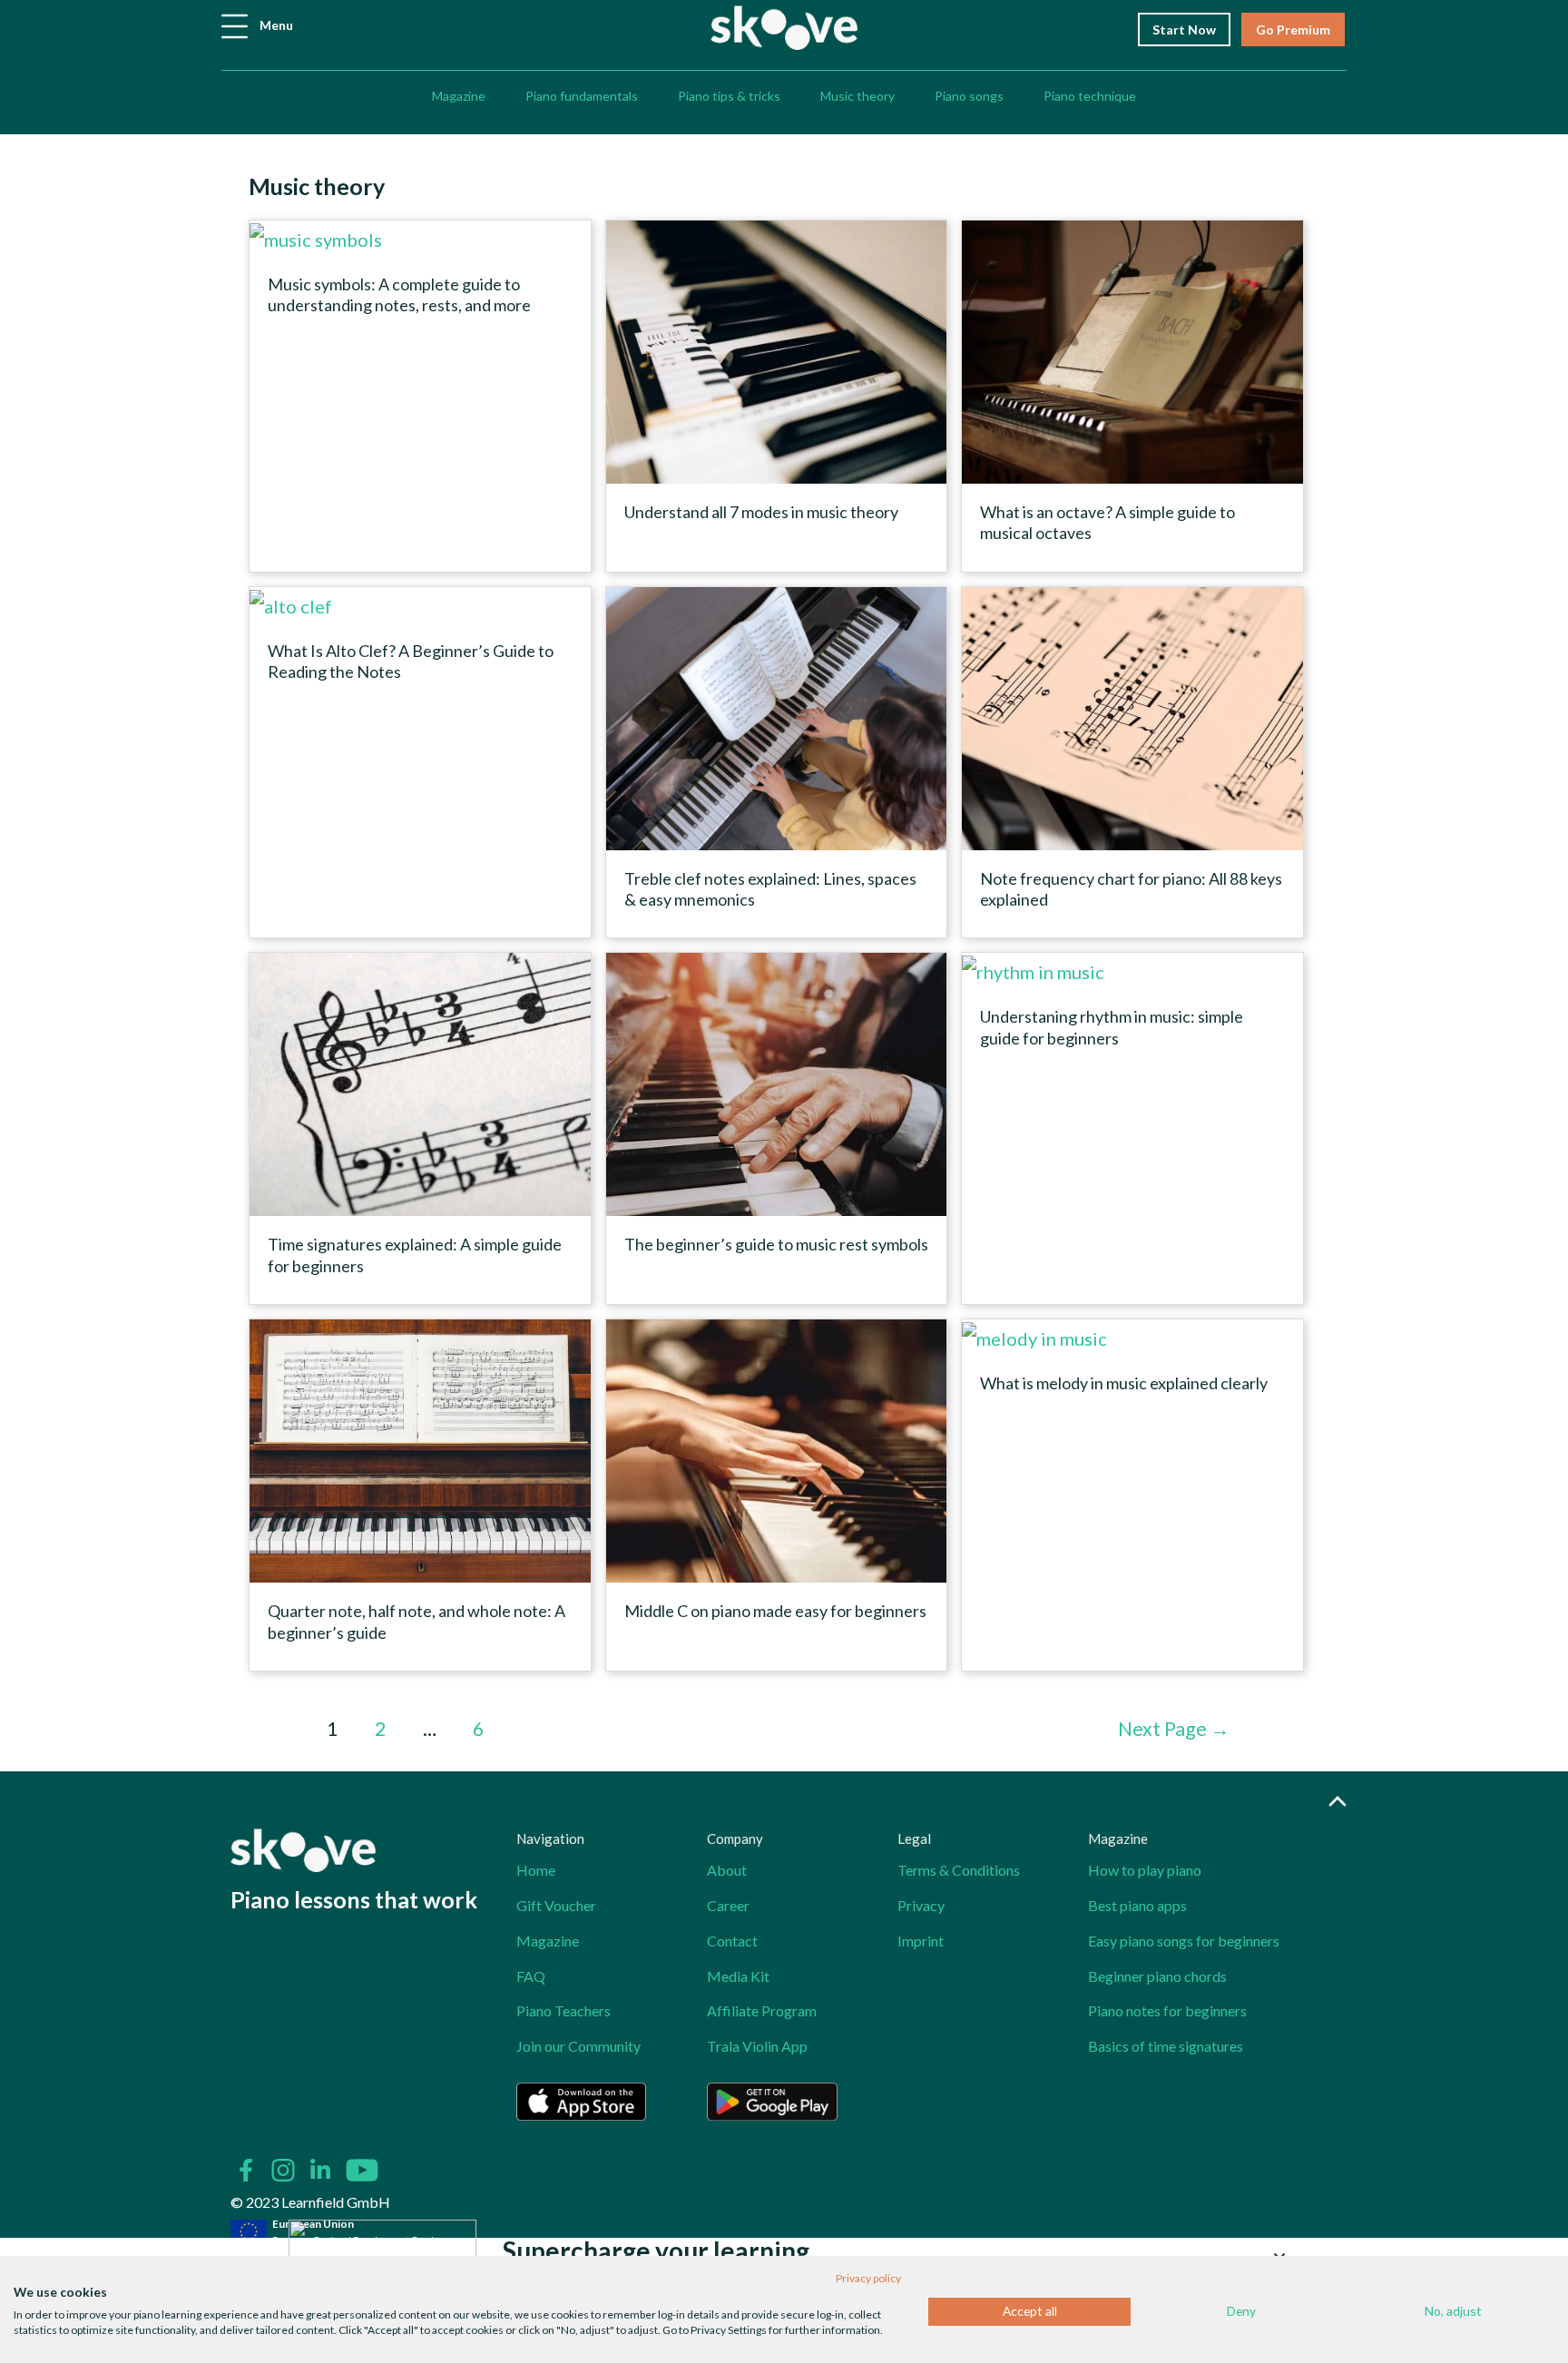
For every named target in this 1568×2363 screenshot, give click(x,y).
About (727, 1870)
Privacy (921, 1905)
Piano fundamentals (582, 96)
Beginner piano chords (1157, 1976)
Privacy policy (868, 2278)
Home (536, 1870)
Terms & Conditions (959, 1870)
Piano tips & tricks (729, 96)
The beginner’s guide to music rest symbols (776, 1244)
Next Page (1174, 1729)
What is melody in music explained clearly (1124, 1383)
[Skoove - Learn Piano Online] (784, 25)
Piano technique (1090, 96)
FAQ (531, 1976)
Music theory (857, 96)
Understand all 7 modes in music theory (761, 512)
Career (728, 1905)
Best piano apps (1137, 1905)
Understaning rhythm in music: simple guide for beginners (1112, 1027)
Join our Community (578, 2046)
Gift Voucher (556, 1905)
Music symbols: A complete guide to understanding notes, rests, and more (399, 294)
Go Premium (1293, 29)
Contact (732, 1941)
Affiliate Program (762, 2010)
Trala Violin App (757, 2046)
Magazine (459, 96)
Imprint (921, 1941)
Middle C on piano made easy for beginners (775, 1611)
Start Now (1184, 29)
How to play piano (1145, 1870)
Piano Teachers (563, 2010)
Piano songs (969, 96)
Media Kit (738, 1976)
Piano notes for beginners (1167, 2010)
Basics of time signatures (1166, 2046)
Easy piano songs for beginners (1184, 1941)
